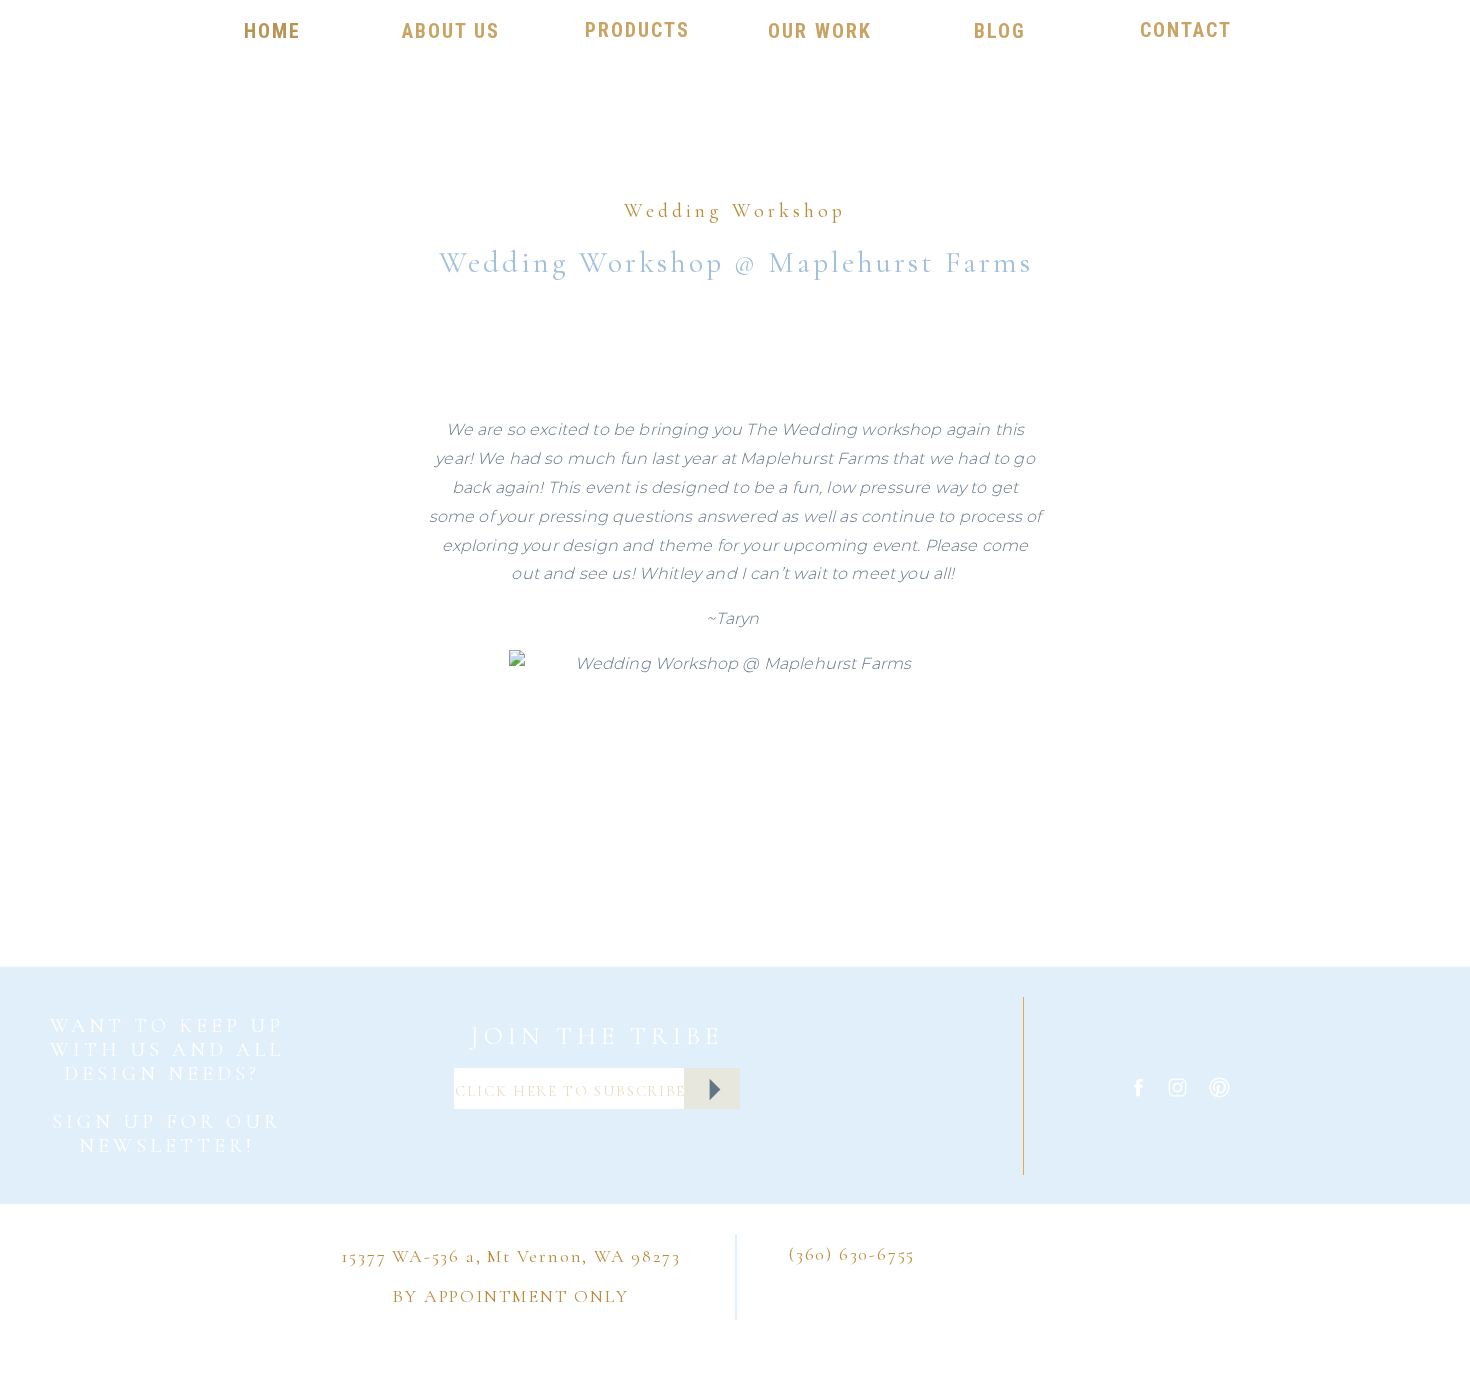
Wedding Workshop (735, 211)
